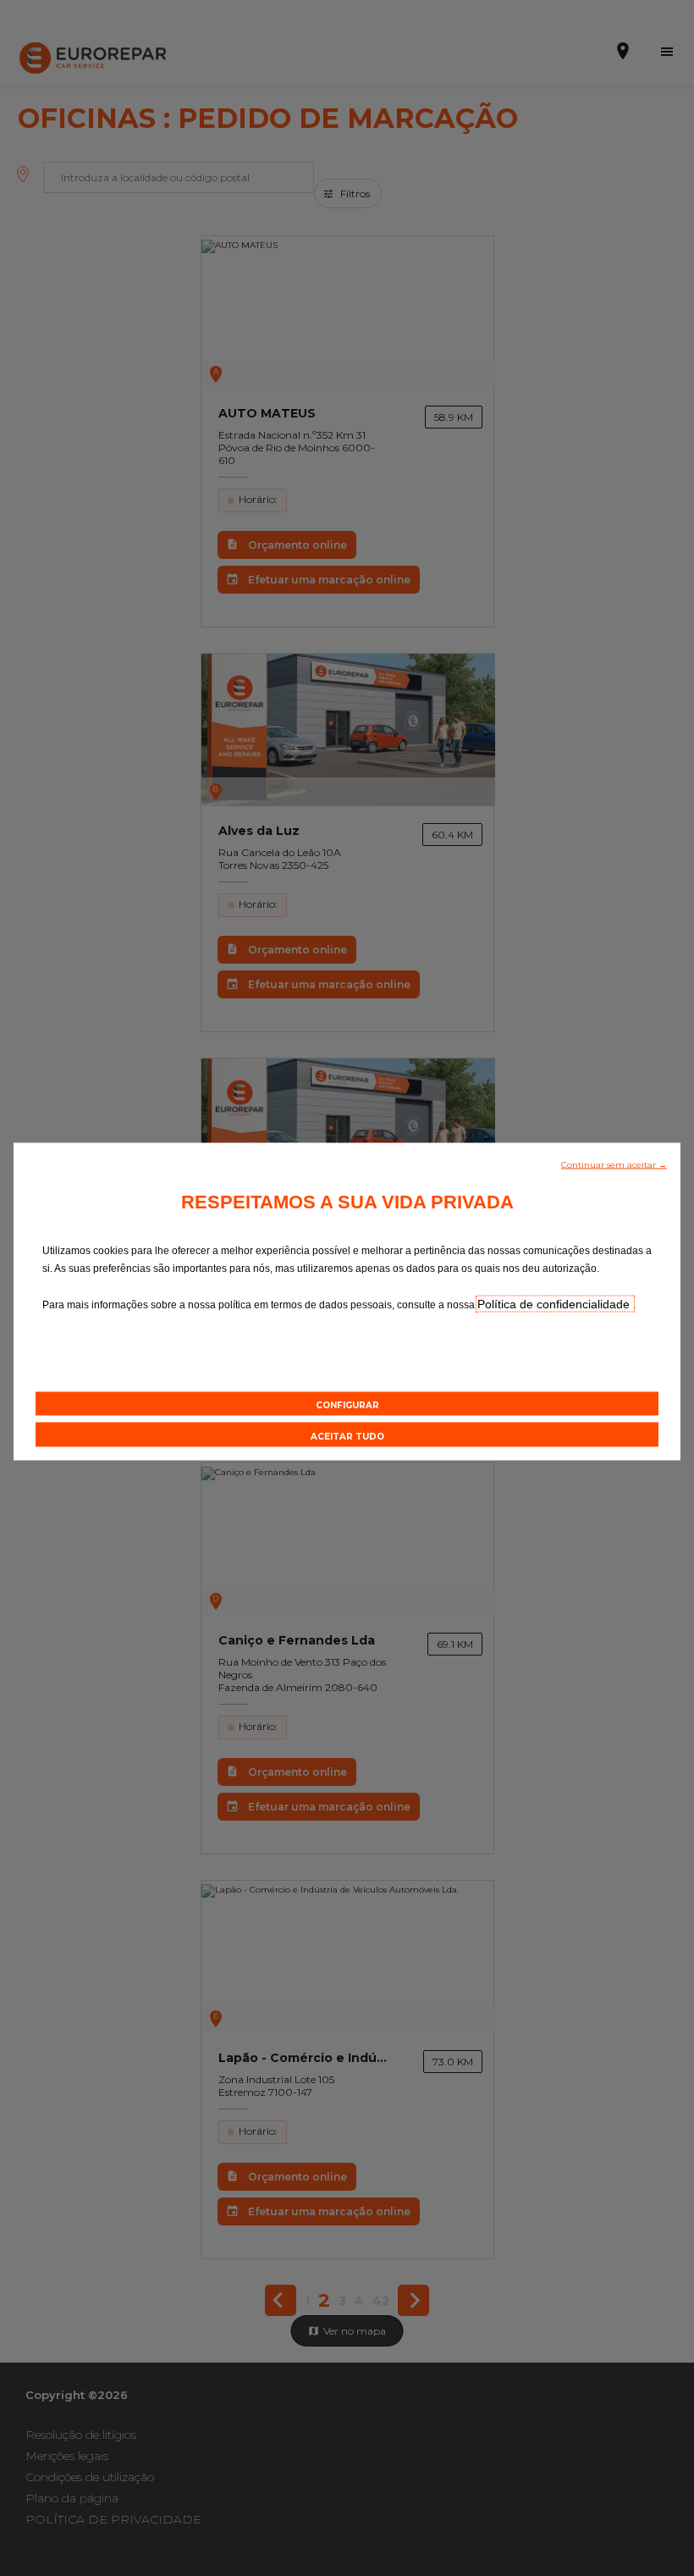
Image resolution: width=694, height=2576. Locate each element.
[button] (614, 1164)
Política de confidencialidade (555, 1304)
